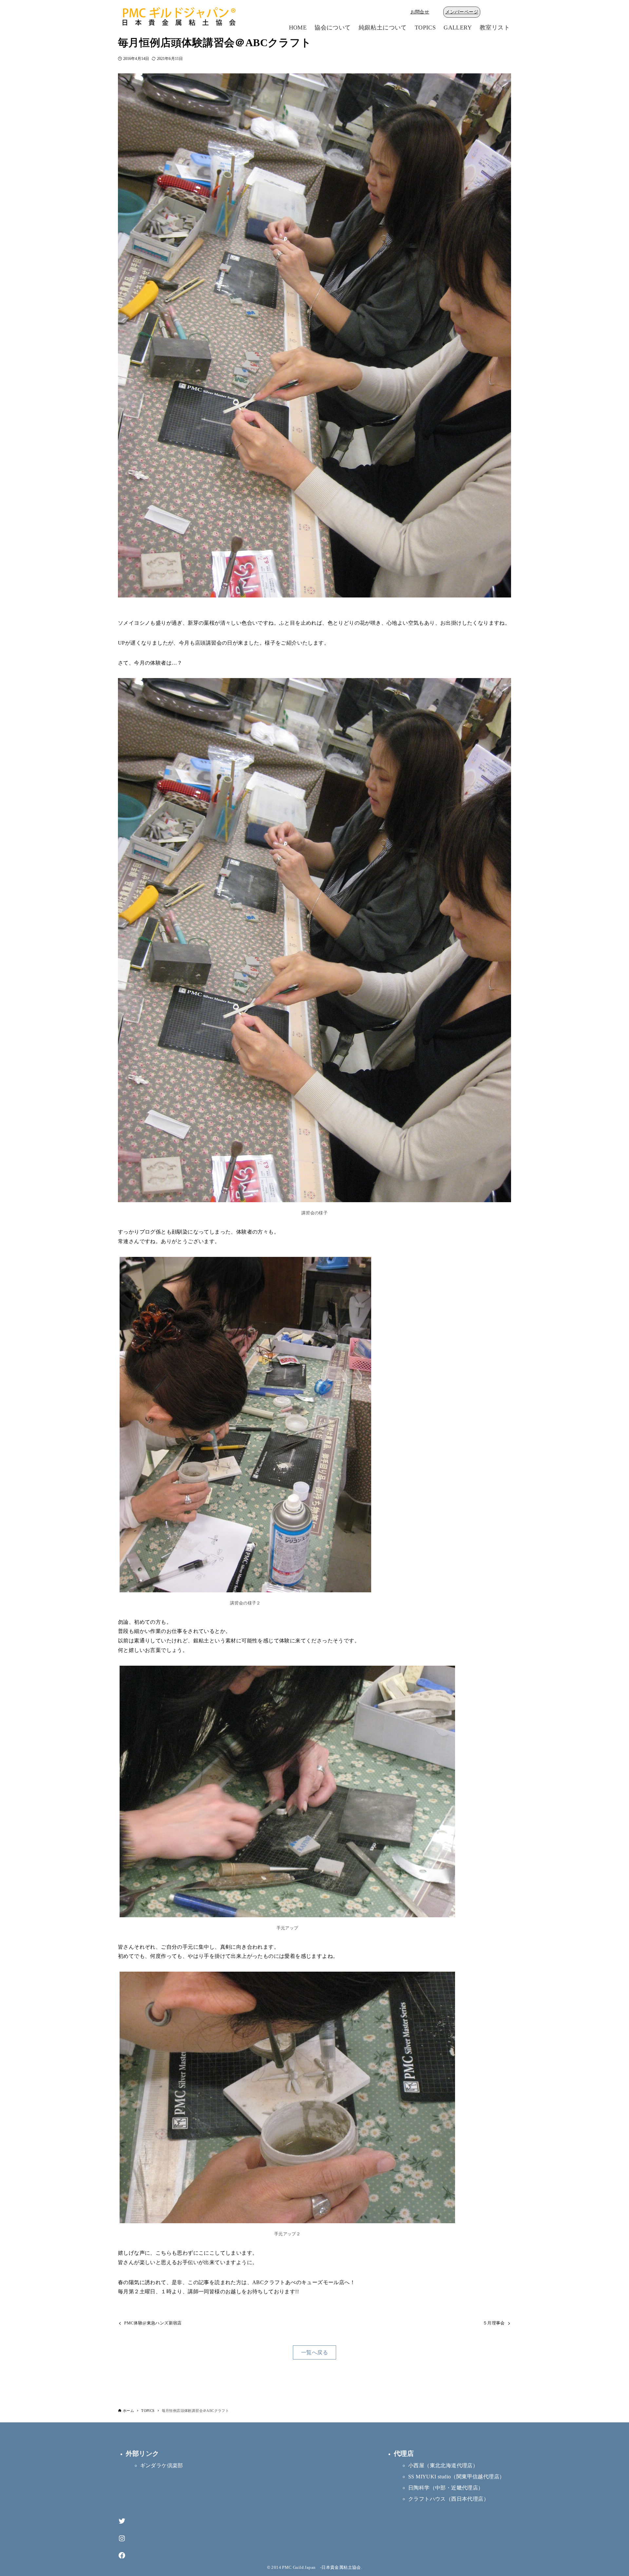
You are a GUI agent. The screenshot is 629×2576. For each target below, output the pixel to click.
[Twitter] (122, 2521)
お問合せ (420, 12)
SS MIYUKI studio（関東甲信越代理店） (456, 2477)
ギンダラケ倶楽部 (162, 2465)
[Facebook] (122, 2556)
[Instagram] (122, 2538)
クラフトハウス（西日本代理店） (448, 2499)
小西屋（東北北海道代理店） (443, 2465)
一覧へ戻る (314, 2352)
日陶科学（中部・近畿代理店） (446, 2488)
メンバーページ (462, 12)
